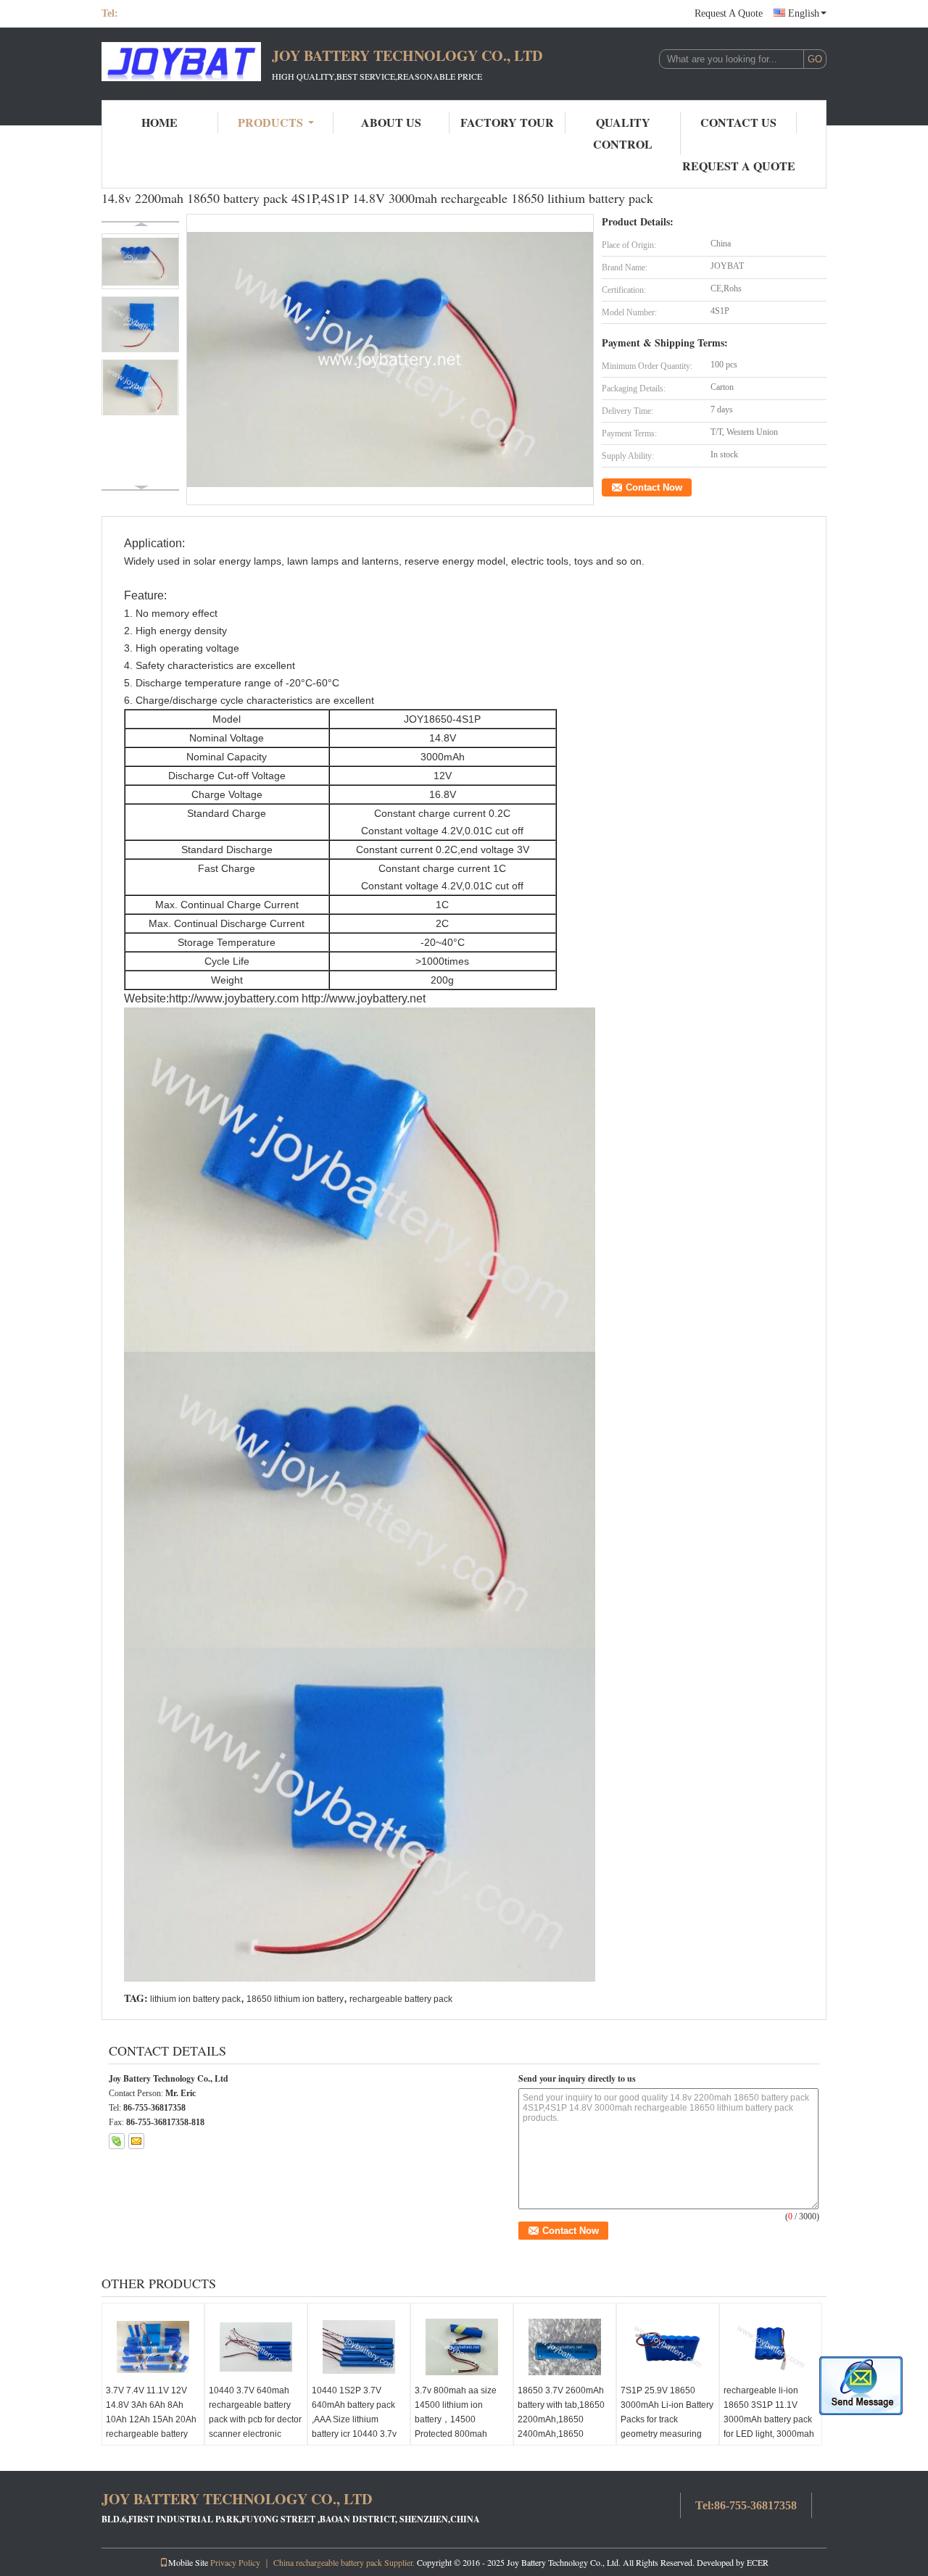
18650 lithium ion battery (295, 1999)
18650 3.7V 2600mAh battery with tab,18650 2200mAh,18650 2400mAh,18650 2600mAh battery (561, 2419)
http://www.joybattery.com (234, 998)
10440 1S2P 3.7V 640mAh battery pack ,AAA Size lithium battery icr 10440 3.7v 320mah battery (354, 2419)
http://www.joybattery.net (364, 998)
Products (270, 122)
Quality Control (623, 133)
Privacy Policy (235, 2562)
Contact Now (654, 487)
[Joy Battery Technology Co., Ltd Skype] (117, 2141)
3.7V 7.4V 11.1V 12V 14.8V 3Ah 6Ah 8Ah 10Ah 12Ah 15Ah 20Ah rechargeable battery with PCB (151, 2419)
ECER (758, 2562)
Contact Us (738, 122)
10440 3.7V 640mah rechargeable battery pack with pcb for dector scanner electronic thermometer (255, 2419)
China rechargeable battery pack (328, 2562)
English (804, 13)
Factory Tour (507, 122)
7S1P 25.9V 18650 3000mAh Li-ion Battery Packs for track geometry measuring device (667, 2419)
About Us (391, 122)
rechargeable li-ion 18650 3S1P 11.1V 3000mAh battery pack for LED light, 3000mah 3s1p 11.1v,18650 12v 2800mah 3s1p (769, 2427)
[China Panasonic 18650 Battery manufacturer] (181, 64)
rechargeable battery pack (401, 1999)
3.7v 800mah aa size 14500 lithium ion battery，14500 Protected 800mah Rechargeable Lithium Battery (459, 2427)
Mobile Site (188, 2562)
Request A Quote (729, 13)
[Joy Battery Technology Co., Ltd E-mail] (136, 2141)
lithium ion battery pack (195, 1999)
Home (159, 122)
